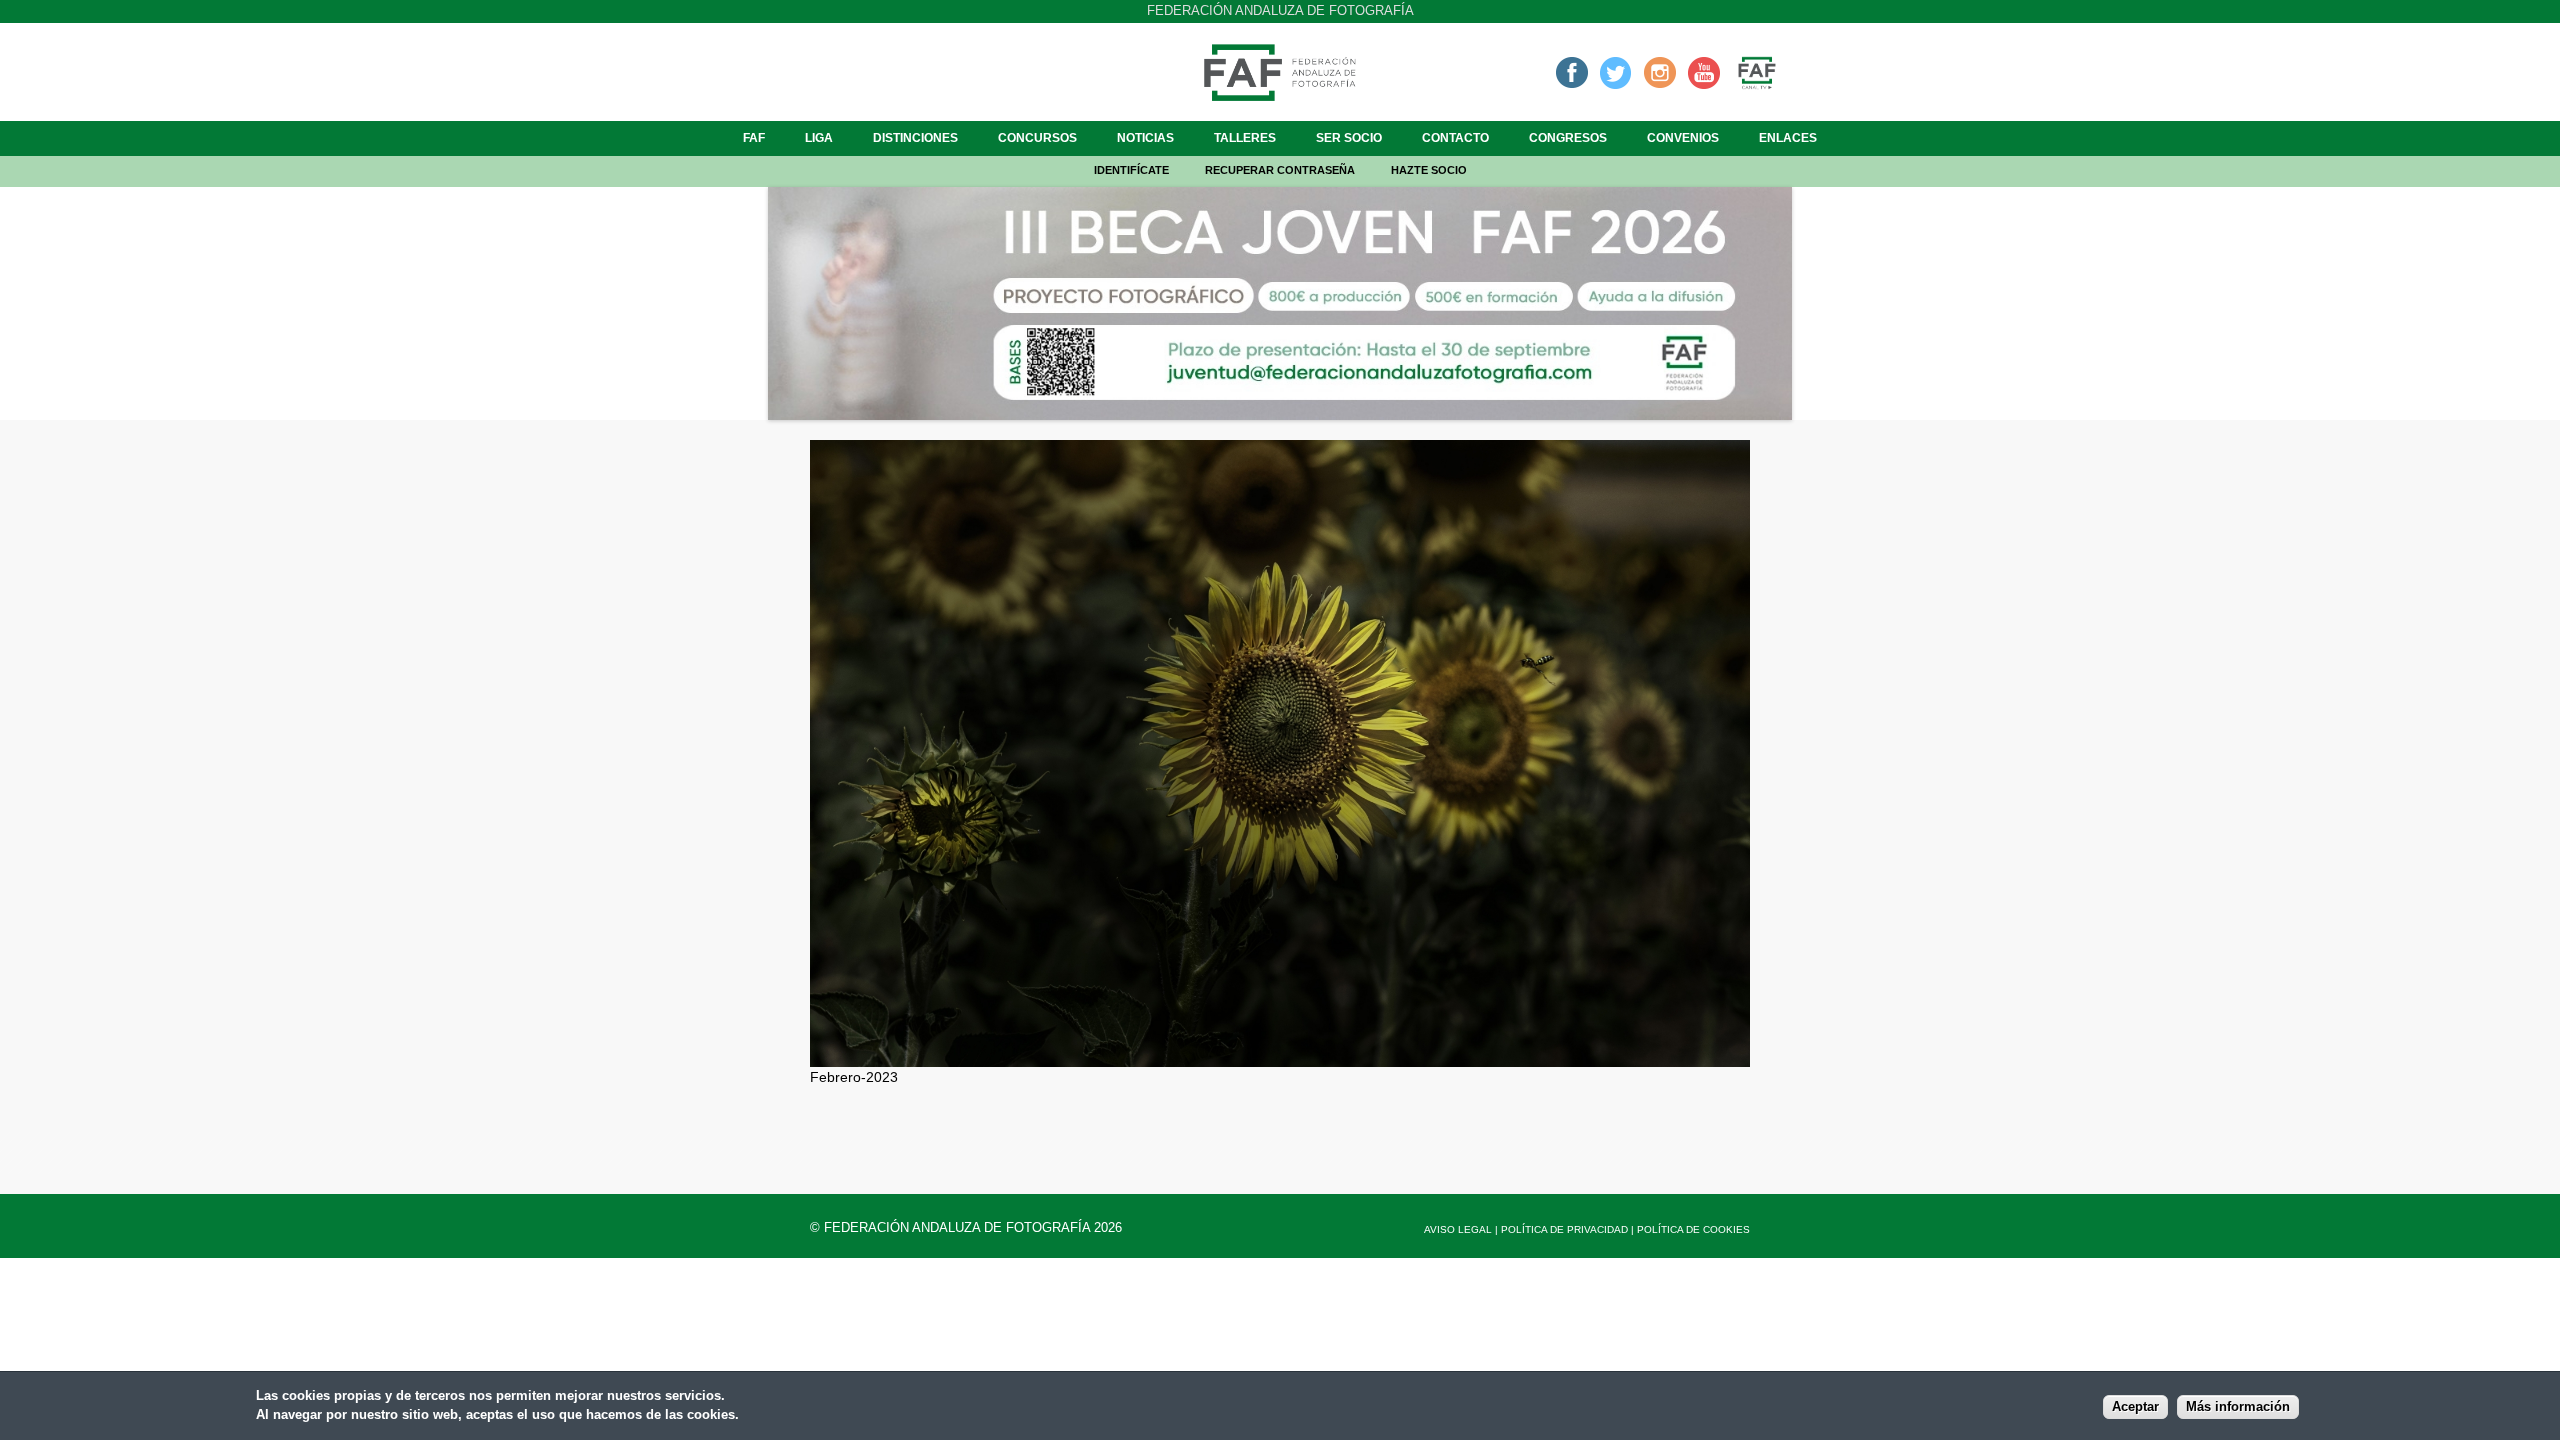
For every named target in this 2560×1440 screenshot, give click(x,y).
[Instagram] (1660, 72)
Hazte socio (1429, 170)
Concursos (1037, 138)
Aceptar (2135, 1407)
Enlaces (1788, 138)
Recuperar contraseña (1280, 170)
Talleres (1245, 138)
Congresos (1568, 138)
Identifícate (1131, 170)
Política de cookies (1693, 1229)
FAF (754, 138)
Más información (2238, 1407)
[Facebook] (1572, 72)
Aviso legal (1458, 1229)
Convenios (1683, 138)
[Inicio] (1280, 95)
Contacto (1455, 138)
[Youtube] (1704, 72)
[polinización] (1280, 1056)
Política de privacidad (1564, 1229)
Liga (819, 138)
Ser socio (1349, 138)
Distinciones (915, 138)
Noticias (1145, 138)
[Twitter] (1616, 72)
